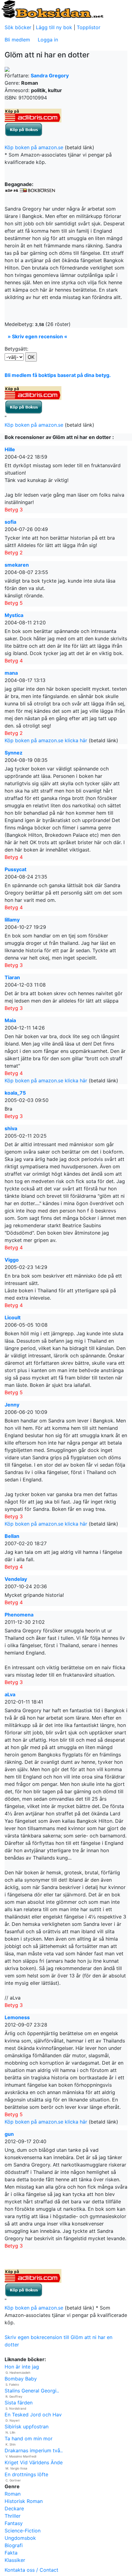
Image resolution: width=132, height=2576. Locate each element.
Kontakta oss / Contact (31, 2570)
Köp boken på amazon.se (34, 147)
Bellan (12, 1536)
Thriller (13, 2516)
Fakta (11, 2553)
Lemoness (17, 2017)
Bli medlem (17, 40)
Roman (13, 2494)
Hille (10, 449)
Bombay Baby (21, 2379)
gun (9, 2134)
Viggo (12, 1260)
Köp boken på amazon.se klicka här (46, 740)
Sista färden (19, 2403)
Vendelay (16, 1579)
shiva (11, 1128)
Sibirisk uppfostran (27, 2427)
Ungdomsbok (20, 2538)
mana (11, 673)
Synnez (14, 753)
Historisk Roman (24, 2501)
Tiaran (12, 977)
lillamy (12, 920)
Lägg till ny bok (54, 27)
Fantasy (14, 2523)
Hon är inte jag (22, 2367)
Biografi (14, 2545)
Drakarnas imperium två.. (34, 2450)
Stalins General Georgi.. (32, 2391)
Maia (10, 1020)
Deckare (14, 2508)
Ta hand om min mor (29, 2438)
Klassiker (15, 2560)
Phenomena (19, 1615)
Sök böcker (18, 27)
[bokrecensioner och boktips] (52, 9)
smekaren (17, 565)
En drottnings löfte (26, 2474)
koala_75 (15, 1093)
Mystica (14, 615)
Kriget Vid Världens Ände (34, 2462)
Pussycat (16, 869)
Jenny (12, 1405)
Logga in (48, 40)
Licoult (13, 1317)
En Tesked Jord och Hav (33, 2415)
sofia (10, 522)
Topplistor (89, 27)
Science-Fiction (23, 2531)
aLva (10, 1694)
